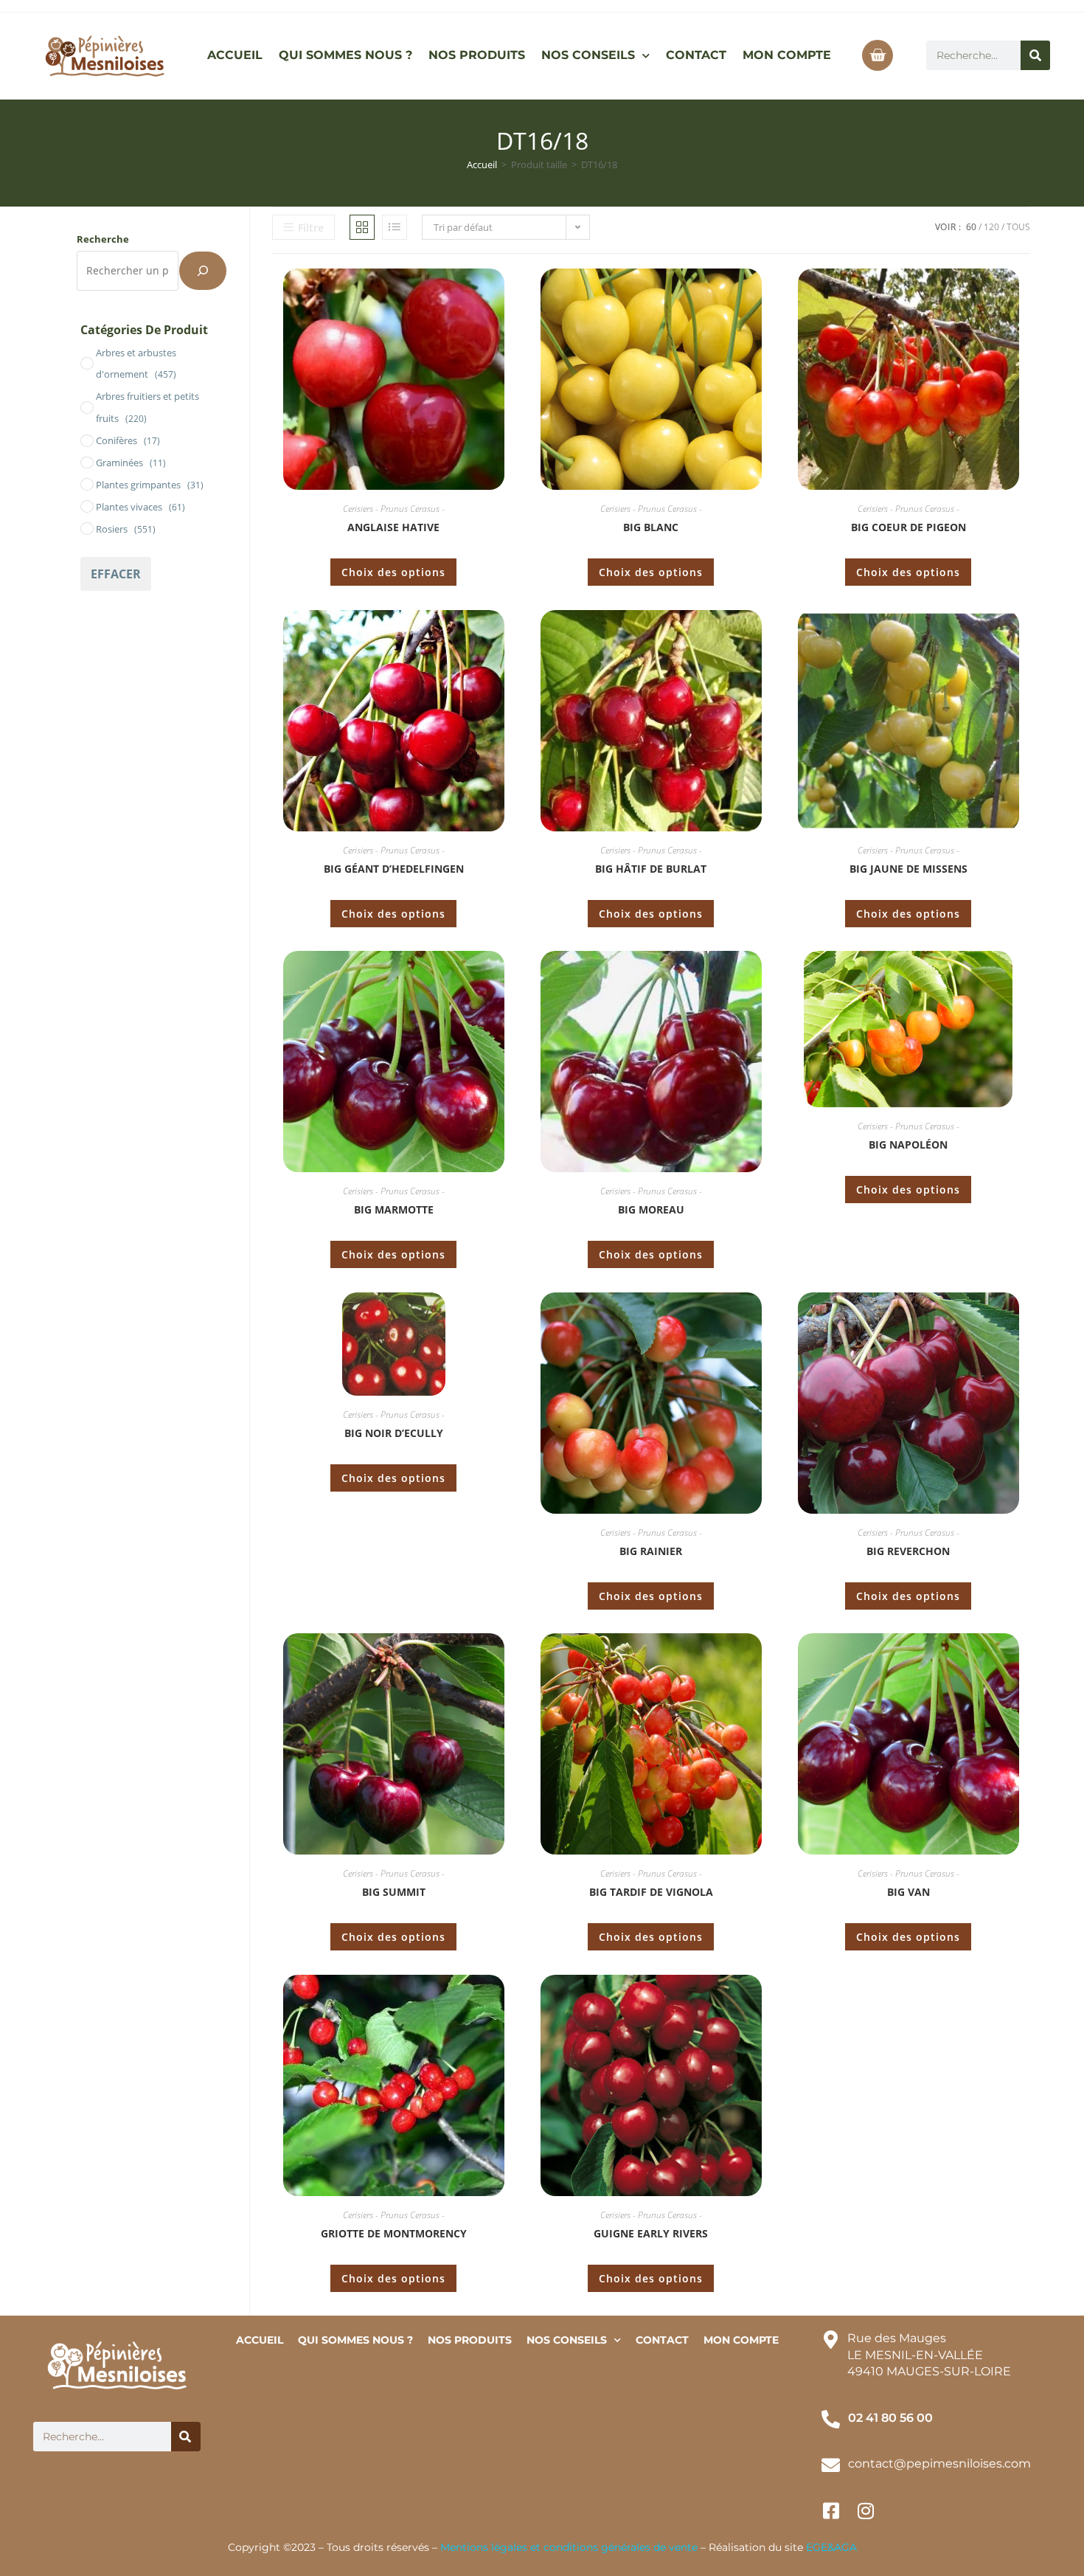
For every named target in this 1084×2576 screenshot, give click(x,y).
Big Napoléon (908, 1145)
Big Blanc (651, 527)
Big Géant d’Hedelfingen (394, 869)
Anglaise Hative (393, 527)
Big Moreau (651, 1209)
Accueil (482, 165)
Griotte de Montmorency (394, 2233)
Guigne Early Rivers (651, 2233)
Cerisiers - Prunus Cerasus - (394, 509)
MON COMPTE (787, 55)
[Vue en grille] (362, 227)
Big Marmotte (394, 1209)
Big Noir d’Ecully (394, 1433)
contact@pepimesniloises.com (939, 2464)
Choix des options (393, 572)
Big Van (908, 1892)
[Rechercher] (1035, 55)
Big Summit (394, 1892)
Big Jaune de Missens (908, 869)
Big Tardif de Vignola (651, 1892)
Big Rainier (651, 1551)
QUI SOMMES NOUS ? (345, 55)
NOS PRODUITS (477, 55)
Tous (1018, 227)
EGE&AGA (831, 2547)
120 (991, 227)
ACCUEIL (235, 55)
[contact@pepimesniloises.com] (831, 2465)
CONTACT (696, 55)
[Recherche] (203, 271)
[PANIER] (878, 55)
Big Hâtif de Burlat (651, 869)
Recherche (103, 239)
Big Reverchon (908, 1551)
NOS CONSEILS (588, 55)
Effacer (116, 574)
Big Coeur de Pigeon (908, 527)
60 (971, 227)
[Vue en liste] (395, 227)
